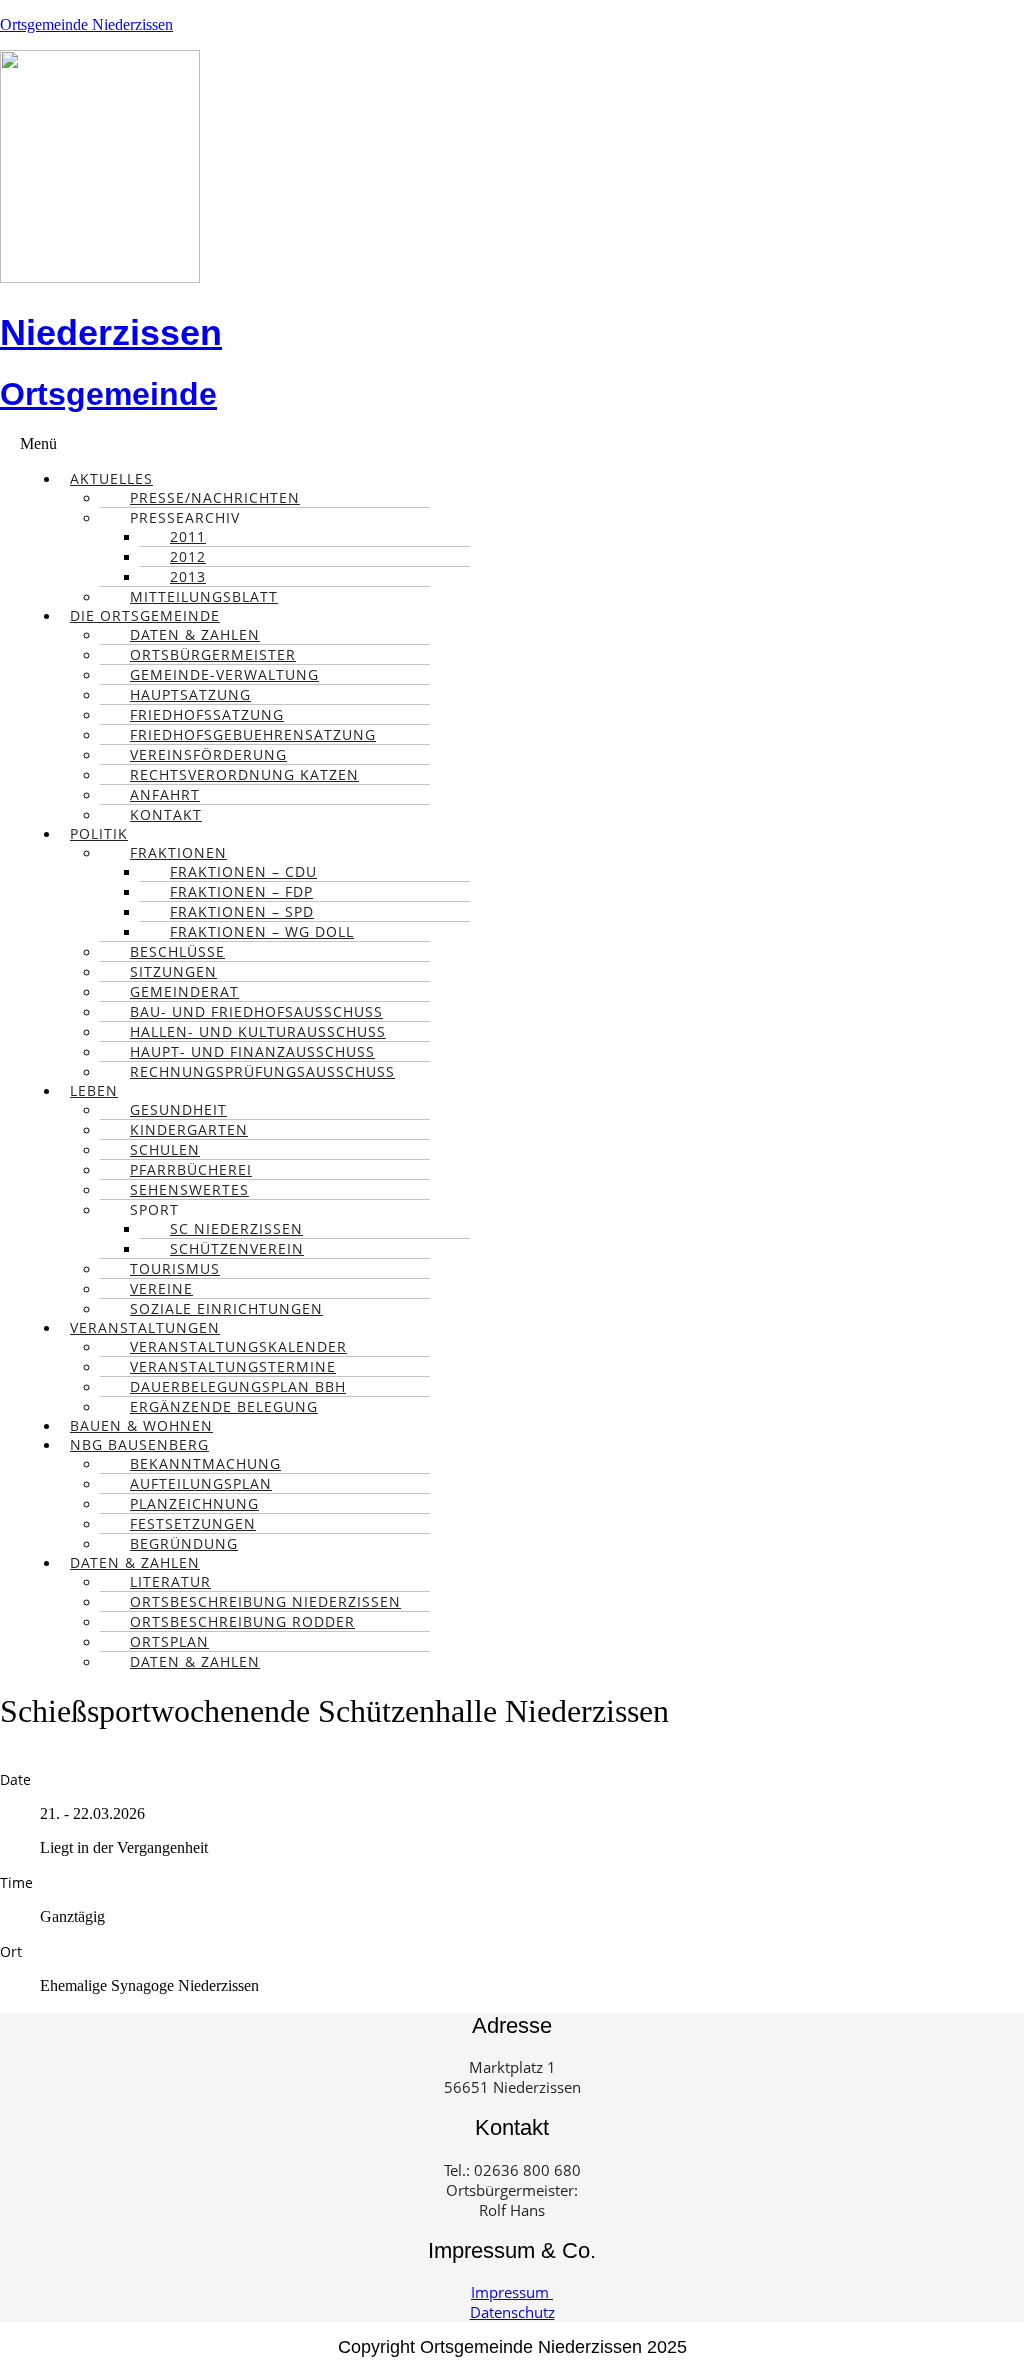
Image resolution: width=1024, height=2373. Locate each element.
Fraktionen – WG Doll (262, 931)
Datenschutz (512, 2312)
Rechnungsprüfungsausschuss (262, 1071)
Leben (94, 1090)
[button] (522, 444)
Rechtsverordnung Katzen (244, 774)
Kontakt (166, 814)
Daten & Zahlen (195, 1661)
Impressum (512, 2292)
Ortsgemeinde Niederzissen (86, 24)
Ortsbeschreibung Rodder (242, 1621)
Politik (99, 833)
